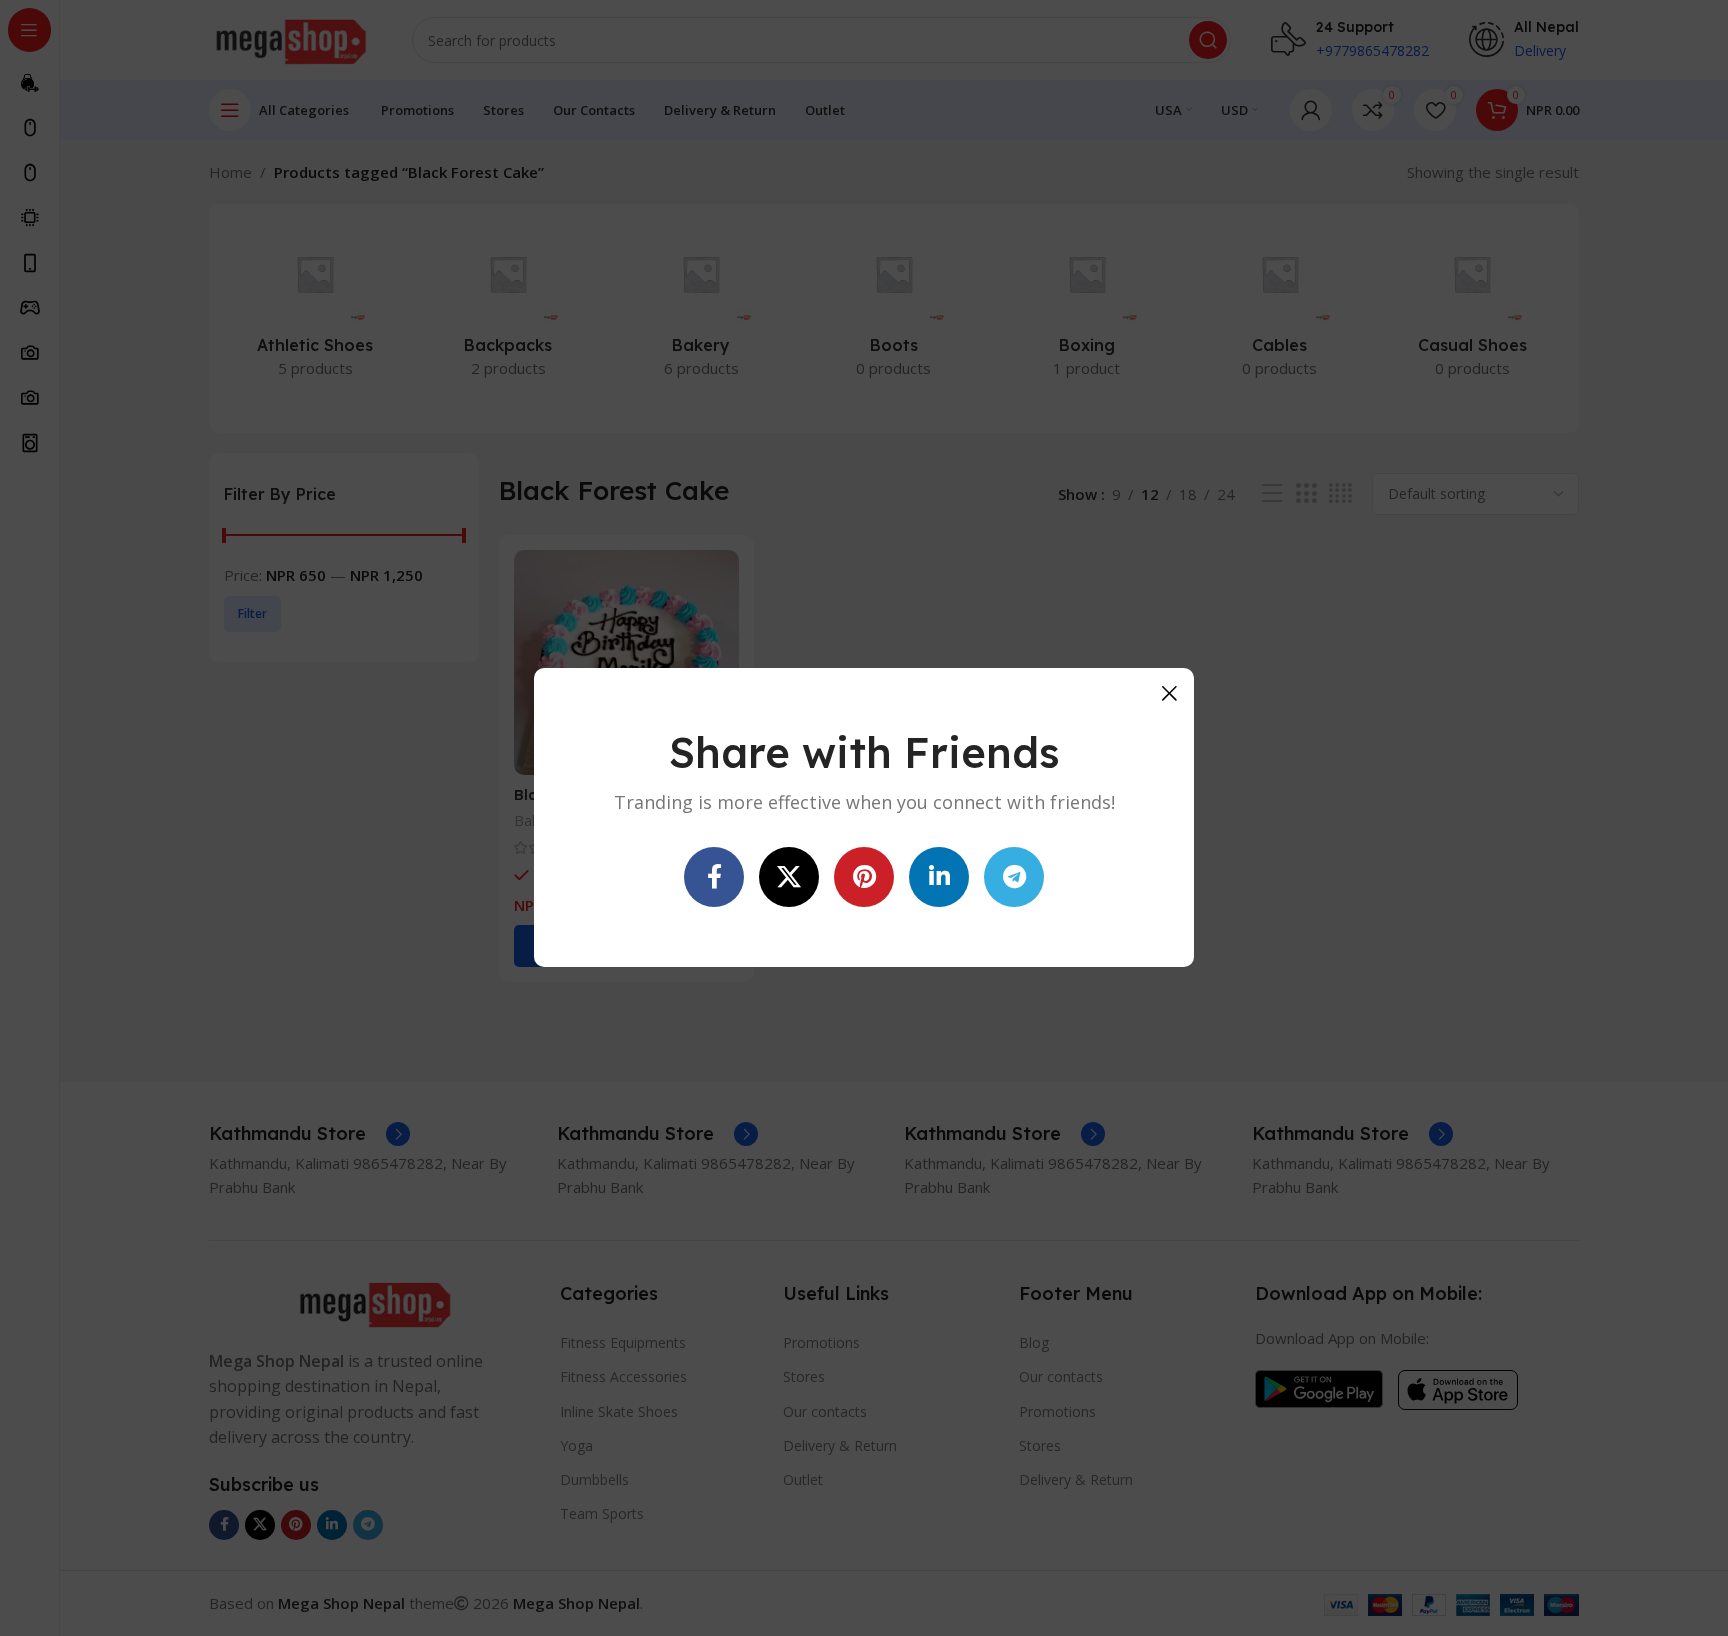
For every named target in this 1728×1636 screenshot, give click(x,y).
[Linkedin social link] (939, 878)
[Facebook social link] (714, 878)
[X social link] (789, 878)
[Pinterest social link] (864, 878)
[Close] (1169, 693)
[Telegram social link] (1014, 878)
